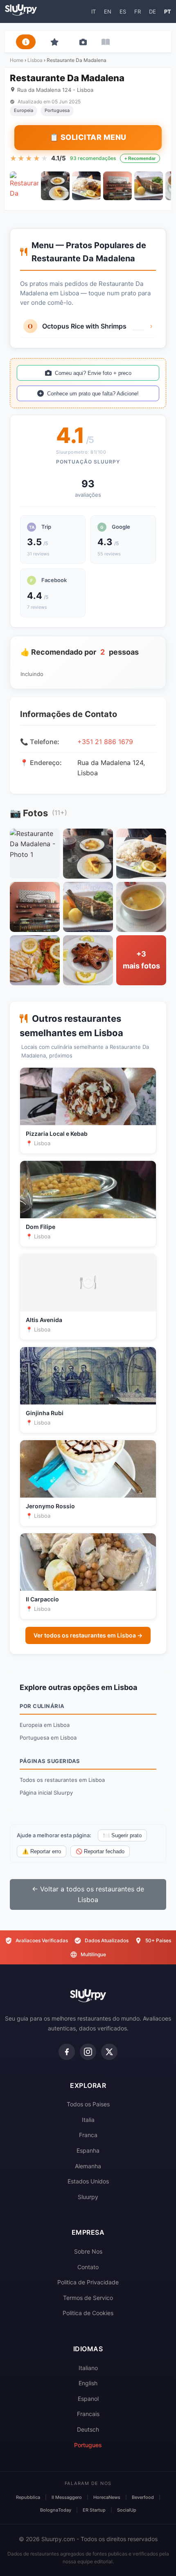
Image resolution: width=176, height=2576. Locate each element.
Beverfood (143, 2497)
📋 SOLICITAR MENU (88, 137)
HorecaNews (107, 2497)
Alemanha (88, 2166)
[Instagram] (88, 2052)
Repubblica (28, 2497)
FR (138, 11)
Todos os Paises (88, 2104)
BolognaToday (56, 2510)
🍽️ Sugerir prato (122, 1835)
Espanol (88, 2399)
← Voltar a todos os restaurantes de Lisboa (88, 1894)
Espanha (88, 2150)
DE (152, 11)
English (88, 2383)
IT (94, 11)
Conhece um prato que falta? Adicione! (93, 394)
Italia (88, 2120)
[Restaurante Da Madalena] (24, 186)
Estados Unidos (88, 2181)
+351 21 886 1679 (105, 742)
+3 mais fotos (141, 960)
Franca (88, 2135)
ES (123, 11)
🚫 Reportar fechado (100, 1851)
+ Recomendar (140, 158)
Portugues (88, 2445)
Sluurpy (88, 2197)
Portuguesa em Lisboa (48, 1738)
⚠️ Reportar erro (42, 1851)
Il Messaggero (67, 2497)
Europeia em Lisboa (45, 1725)
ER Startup (94, 2510)
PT (168, 11)
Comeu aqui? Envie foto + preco (93, 373)
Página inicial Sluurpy (46, 1793)
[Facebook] (67, 2052)
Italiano (88, 2368)
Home (17, 60)
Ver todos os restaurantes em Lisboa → (88, 1635)
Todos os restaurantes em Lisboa (62, 1780)
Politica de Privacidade (88, 2282)
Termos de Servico (88, 2298)
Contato (88, 2267)
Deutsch (88, 2429)
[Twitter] (109, 2052)
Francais (88, 2414)
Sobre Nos (88, 2251)
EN (108, 11)
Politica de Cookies (88, 2313)
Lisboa (35, 60)
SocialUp (127, 2510)
